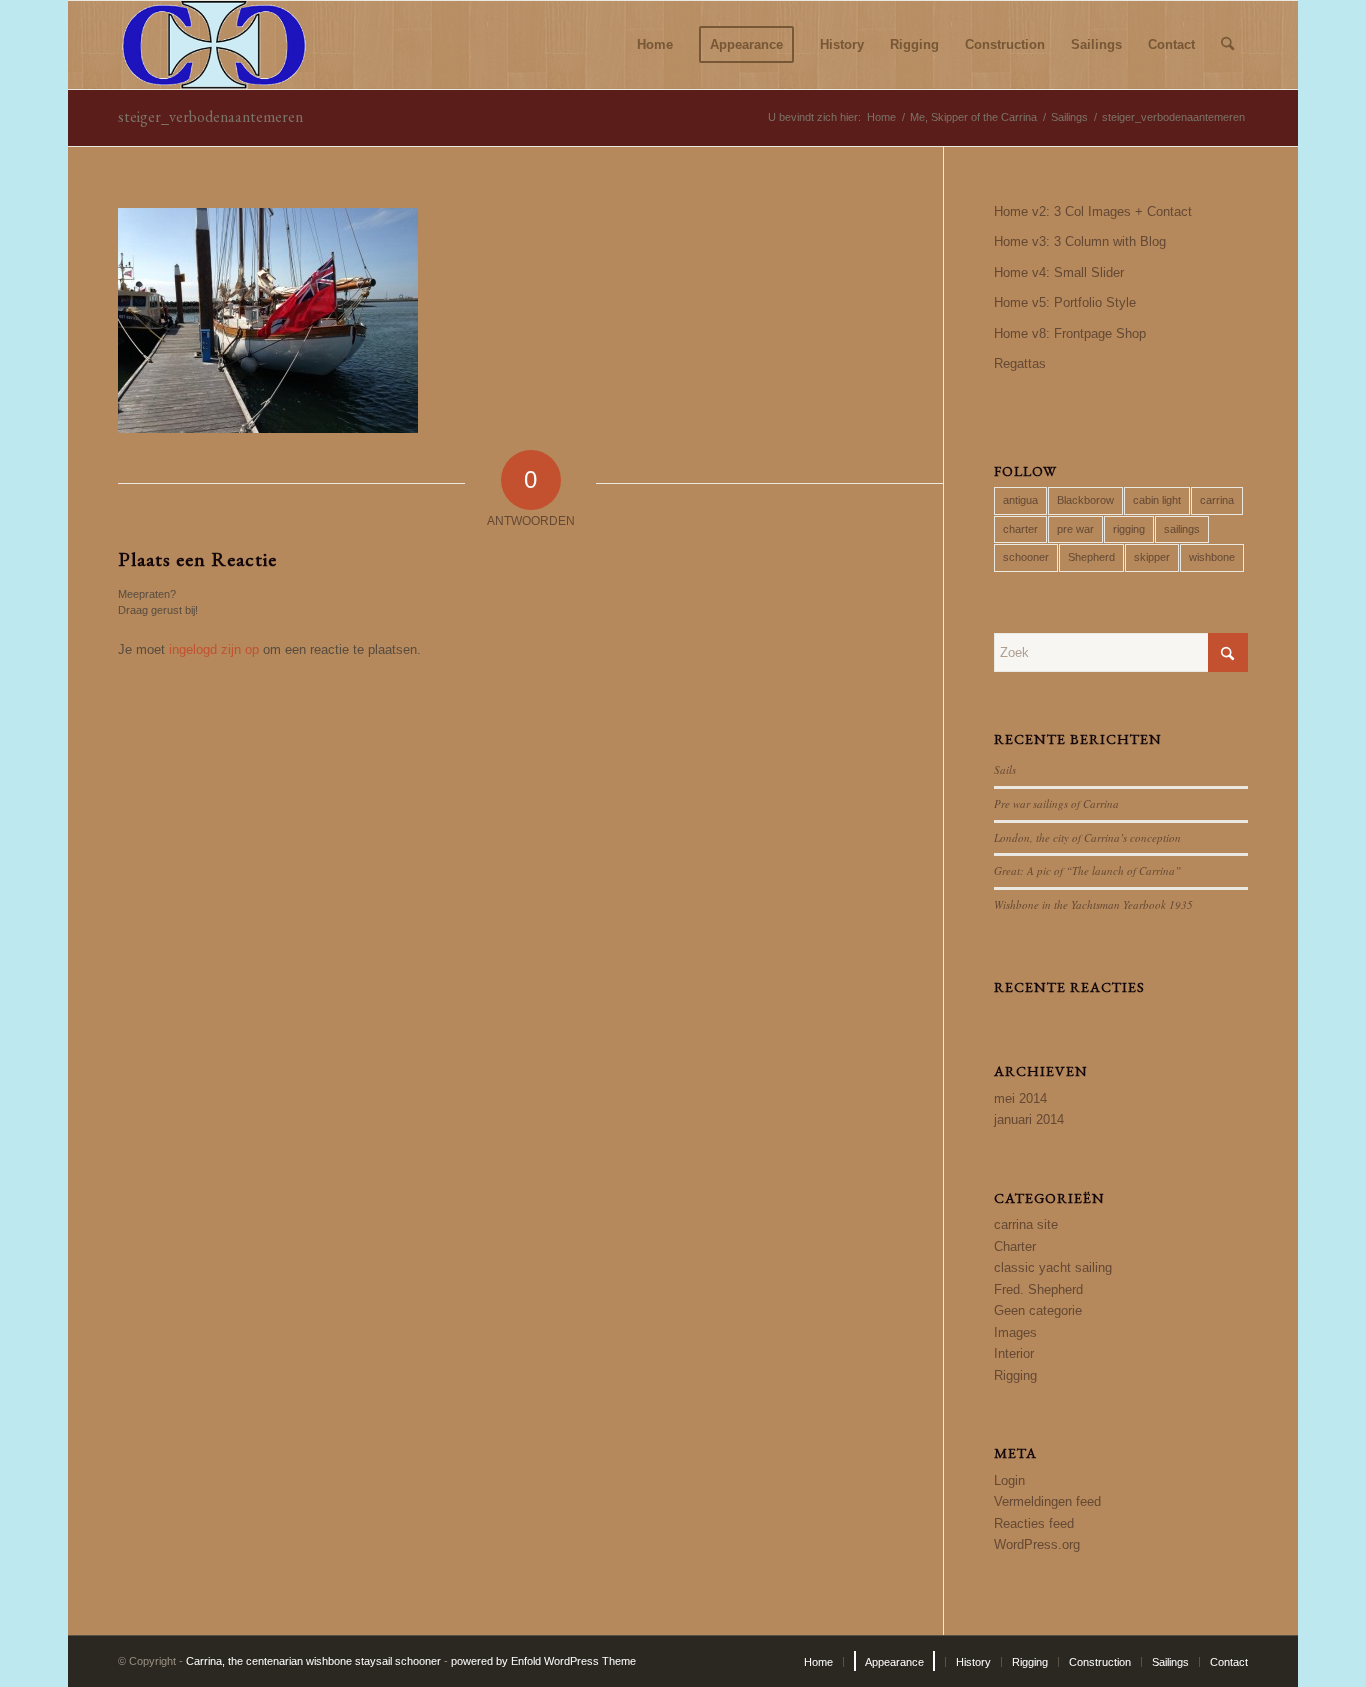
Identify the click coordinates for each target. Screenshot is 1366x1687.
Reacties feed (1034, 1523)
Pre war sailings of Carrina (1056, 803)
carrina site (1026, 1224)
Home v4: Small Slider (1059, 272)
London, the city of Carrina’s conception (1087, 837)
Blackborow (1085, 500)
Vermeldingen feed (1047, 1501)
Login (1009, 1480)
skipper (1152, 557)
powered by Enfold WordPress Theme (543, 1661)
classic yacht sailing (1053, 1267)
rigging (1129, 529)
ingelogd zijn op (214, 649)
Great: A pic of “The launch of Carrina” (1087, 870)
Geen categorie (1038, 1310)
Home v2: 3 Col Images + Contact (1093, 211)
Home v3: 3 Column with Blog (1080, 241)
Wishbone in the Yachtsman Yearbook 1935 (1093, 904)
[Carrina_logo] (214, 45)
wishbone (1212, 557)
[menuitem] (655, 45)
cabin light (1157, 500)
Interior (1014, 1353)
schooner (1026, 557)
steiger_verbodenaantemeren (210, 116)
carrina (1217, 500)
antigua (1020, 500)
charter (1020, 529)
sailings (1182, 529)
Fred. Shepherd (1038, 1289)
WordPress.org (1037, 1544)
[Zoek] (1227, 45)
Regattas (1020, 363)
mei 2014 (1020, 1098)
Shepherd (1091, 557)
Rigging (1015, 1375)
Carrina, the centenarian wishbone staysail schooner (313, 1661)
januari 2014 (1029, 1119)
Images (1015, 1332)
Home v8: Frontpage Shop (1070, 333)
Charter (1015, 1246)
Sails (1005, 769)
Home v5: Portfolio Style (1065, 302)
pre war (1075, 529)
